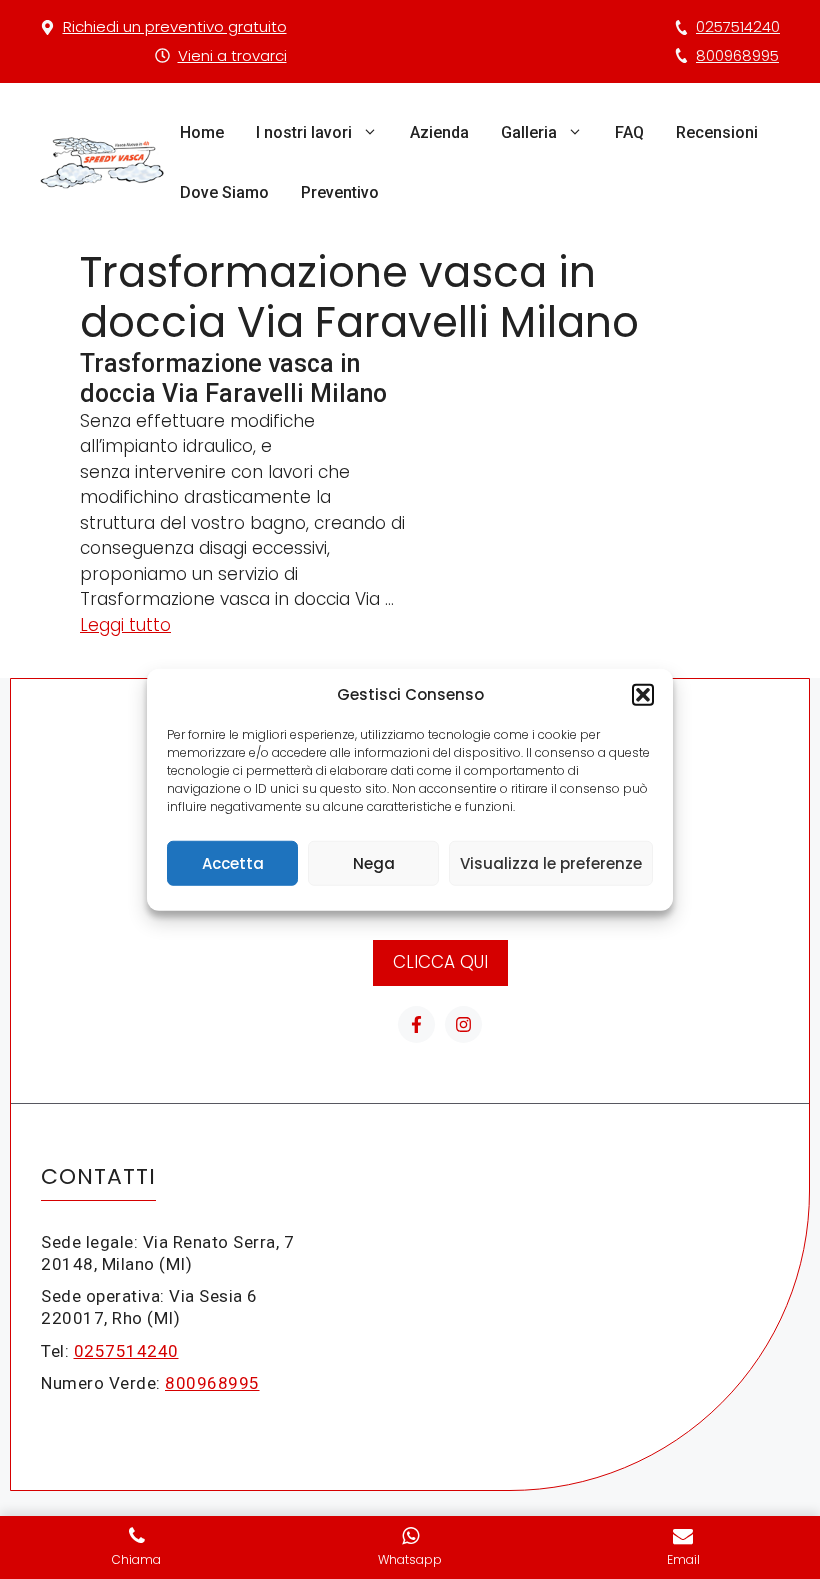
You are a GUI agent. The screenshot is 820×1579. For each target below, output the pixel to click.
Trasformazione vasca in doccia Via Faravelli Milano (233, 378)
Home (202, 132)
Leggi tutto (125, 625)
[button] (643, 695)
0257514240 (738, 26)
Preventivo (340, 192)
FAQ (629, 132)
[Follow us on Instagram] (463, 1024)
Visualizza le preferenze (551, 862)
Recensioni (717, 132)
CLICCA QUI (440, 962)
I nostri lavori (304, 132)
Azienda (439, 132)
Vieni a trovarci (232, 55)
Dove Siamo (224, 192)
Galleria (529, 132)
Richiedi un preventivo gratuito (175, 26)
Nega (374, 862)
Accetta (233, 862)
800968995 (737, 55)
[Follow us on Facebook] (416, 1024)
